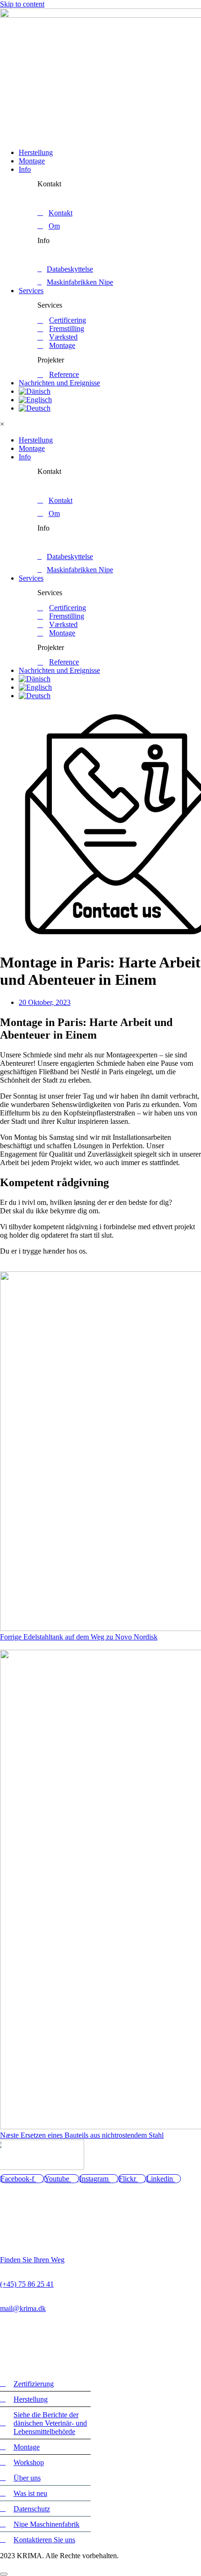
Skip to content (22, 4)
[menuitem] (35, 391)
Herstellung (36, 152)
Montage (32, 161)
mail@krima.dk (23, 2308)
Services (31, 291)
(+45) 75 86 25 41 (27, 2284)
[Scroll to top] (4, 2574)
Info (25, 169)
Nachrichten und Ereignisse (59, 383)
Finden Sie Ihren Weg (32, 2260)
